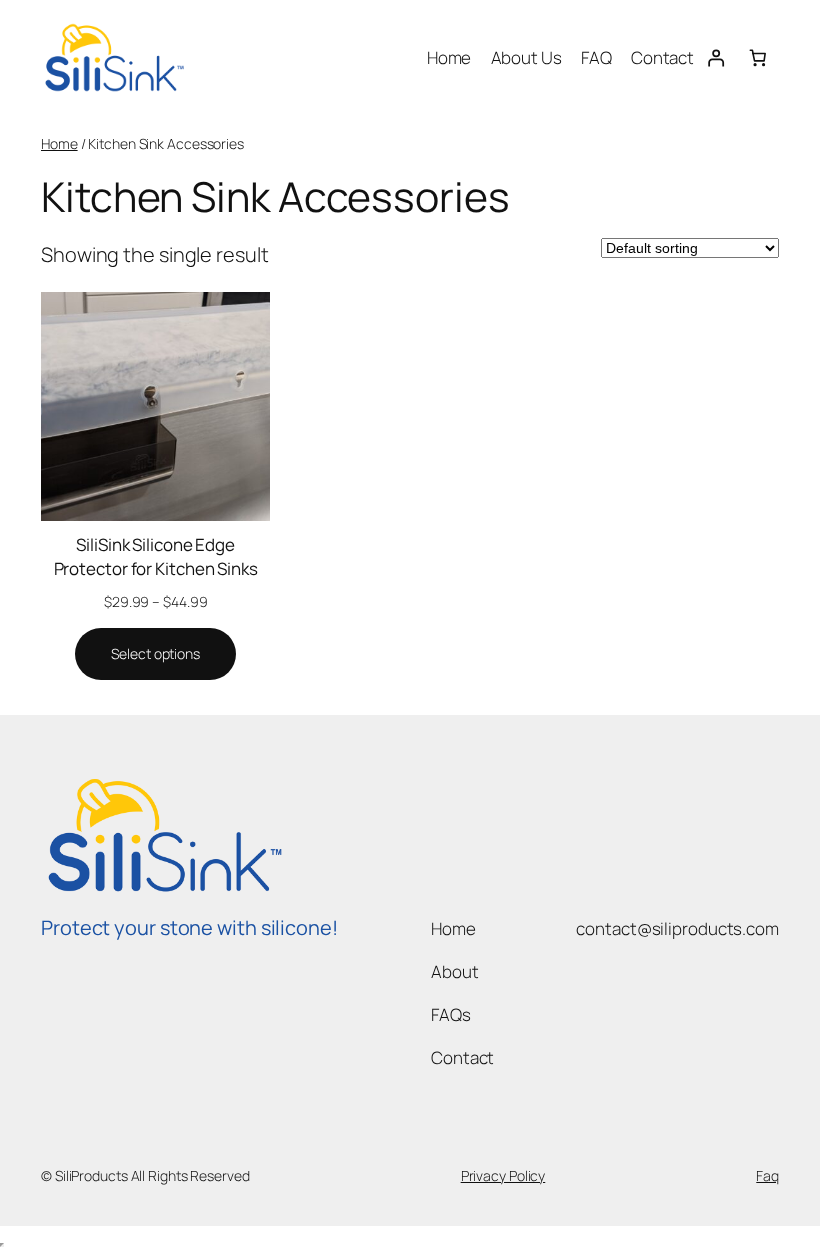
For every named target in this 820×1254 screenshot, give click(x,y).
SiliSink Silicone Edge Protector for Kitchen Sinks (156, 556)
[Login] (715, 57)
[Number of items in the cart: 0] (758, 57)
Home (59, 143)
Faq (767, 1175)
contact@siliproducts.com (677, 928)
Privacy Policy (503, 1175)
